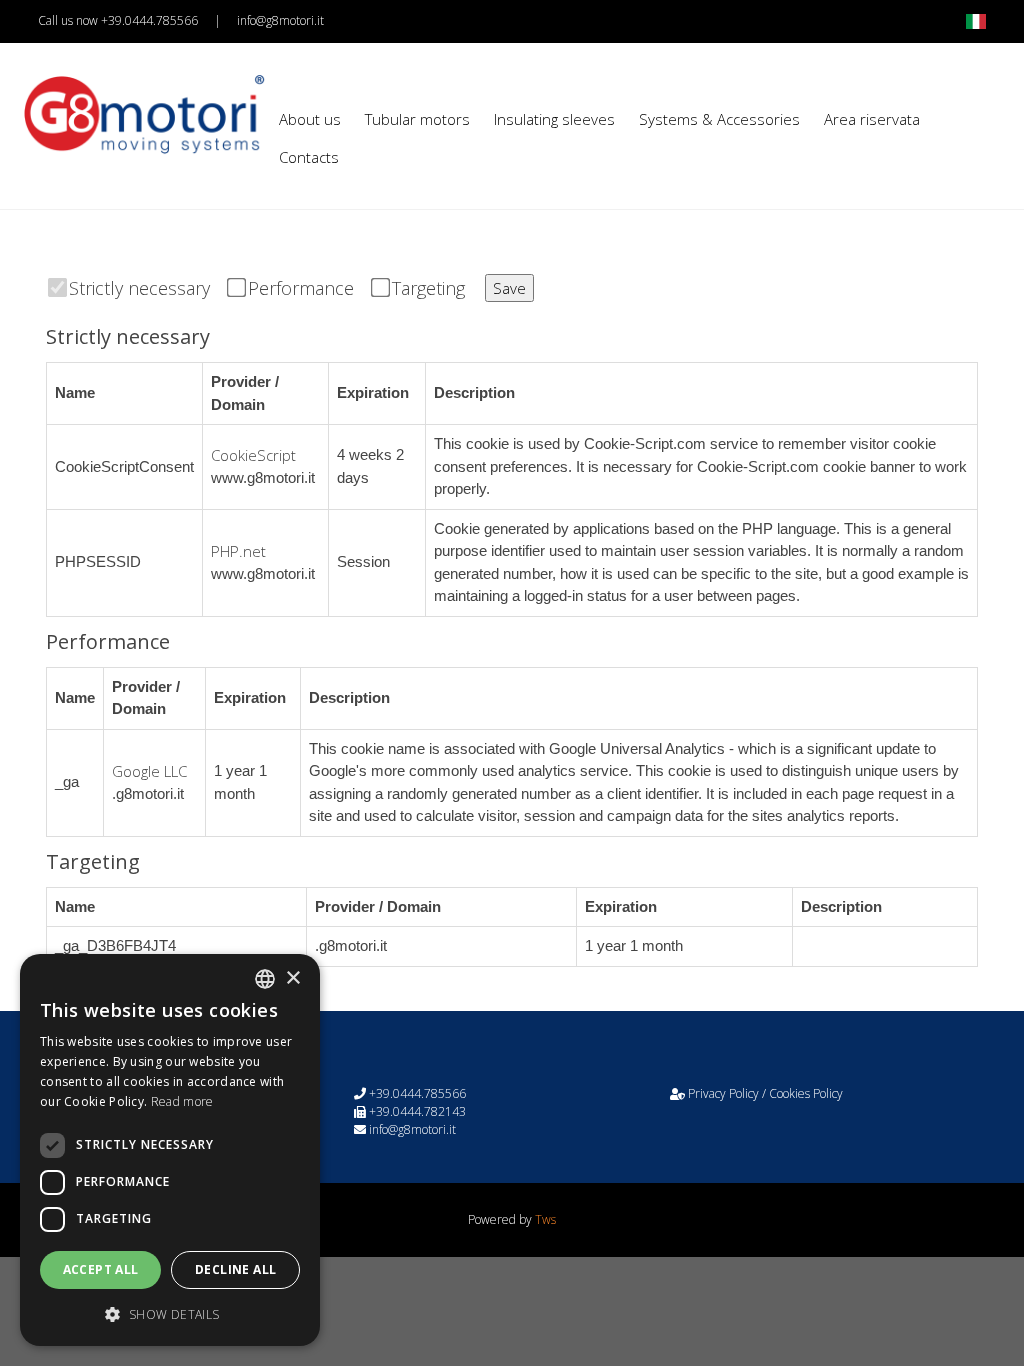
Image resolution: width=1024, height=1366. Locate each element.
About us (310, 119)
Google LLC (149, 771)
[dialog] (170, 1150)
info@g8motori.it (280, 20)
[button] (170, 1314)
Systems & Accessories (719, 119)
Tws (545, 1219)
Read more (182, 1101)
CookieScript (253, 455)
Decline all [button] (235, 1269)
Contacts (309, 157)
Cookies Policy (806, 1093)
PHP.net (238, 551)
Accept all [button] (101, 1269)
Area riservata (872, 119)
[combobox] (265, 979)
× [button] (292, 978)
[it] (976, 21)
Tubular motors (417, 119)
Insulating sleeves (554, 119)
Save (509, 288)
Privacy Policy (723, 1093)
